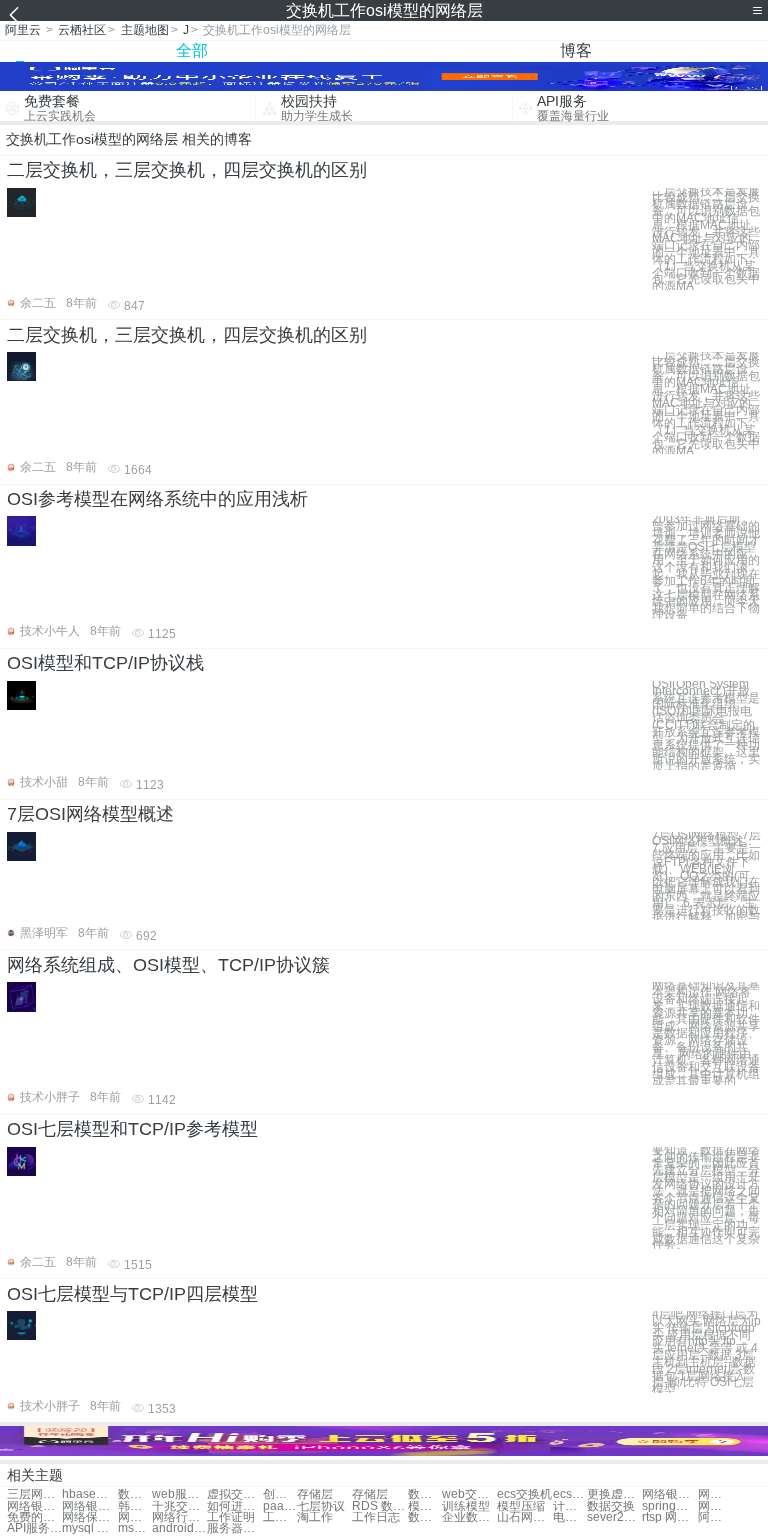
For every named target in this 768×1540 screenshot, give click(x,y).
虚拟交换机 (234, 1494)
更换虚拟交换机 (614, 1494)
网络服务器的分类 (135, 1517)
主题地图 (145, 30)
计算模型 (570, 1506)
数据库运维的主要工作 (425, 1494)
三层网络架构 (34, 1494)
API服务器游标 (34, 1528)
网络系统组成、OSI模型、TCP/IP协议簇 (168, 965)
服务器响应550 (234, 1528)
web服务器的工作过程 (179, 1494)
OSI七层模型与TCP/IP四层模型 (132, 1294)
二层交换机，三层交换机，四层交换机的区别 (187, 170)
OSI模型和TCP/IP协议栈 (105, 663)
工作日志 (376, 1517)
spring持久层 (669, 1506)
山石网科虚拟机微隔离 (524, 1517)
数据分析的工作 (135, 1494)
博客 (576, 50)
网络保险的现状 (715, 1494)
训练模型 (466, 1506)
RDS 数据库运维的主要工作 (379, 1506)
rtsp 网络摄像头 (669, 1517)
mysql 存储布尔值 (89, 1528)
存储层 (315, 1494)
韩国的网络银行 (135, 1506)
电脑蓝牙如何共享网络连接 (570, 1517)
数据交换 (611, 1506)
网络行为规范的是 (179, 1517)
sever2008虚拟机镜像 (614, 1517)
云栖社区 (82, 30)
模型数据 (425, 1506)
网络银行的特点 (89, 1506)
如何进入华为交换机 (234, 1506)
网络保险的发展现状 (89, 1517)
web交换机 (469, 1494)
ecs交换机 (524, 1494)
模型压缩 (521, 1506)
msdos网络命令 (135, 1528)
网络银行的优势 (34, 1506)
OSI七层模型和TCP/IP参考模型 (132, 1129)
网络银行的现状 (669, 1494)
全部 (192, 50)
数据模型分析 (425, 1517)
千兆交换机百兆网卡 (179, 1506)
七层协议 (321, 1506)
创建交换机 (280, 1494)
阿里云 (23, 30)
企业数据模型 (469, 1517)
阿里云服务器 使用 (715, 1517)
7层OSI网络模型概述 (90, 814)
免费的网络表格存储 (34, 1517)
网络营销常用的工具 (715, 1506)
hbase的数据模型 (89, 1494)
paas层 (280, 1506)
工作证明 (231, 1517)
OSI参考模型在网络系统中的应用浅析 (157, 499)
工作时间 (280, 1517)
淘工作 (315, 1517)
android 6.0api (179, 1528)
